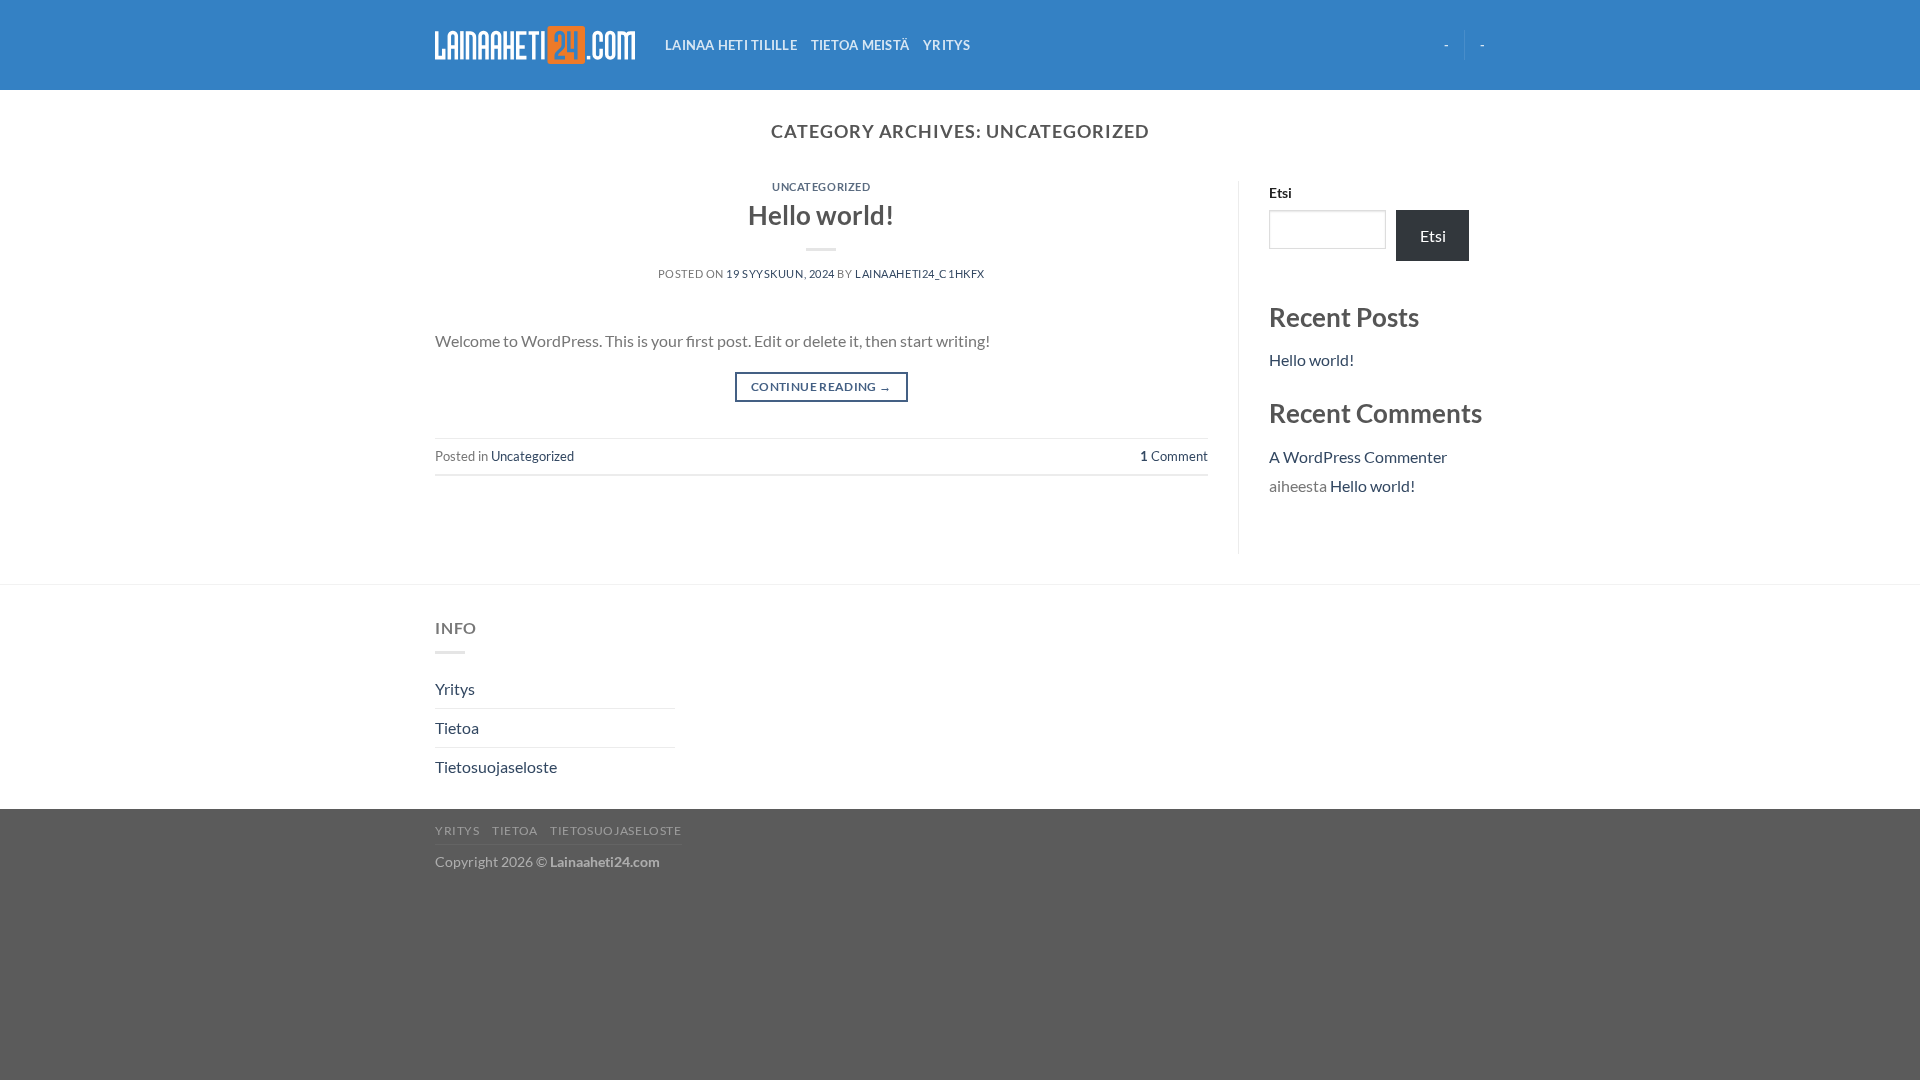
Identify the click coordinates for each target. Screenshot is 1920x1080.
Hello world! (821, 215)
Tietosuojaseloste (496, 766)
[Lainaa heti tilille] (535, 45)
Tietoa (457, 727)
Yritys (947, 45)
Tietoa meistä (860, 45)
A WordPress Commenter (1358, 456)
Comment (1174, 456)
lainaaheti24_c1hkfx (920, 273)
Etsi (1280, 192)
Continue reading (821, 386)
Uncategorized (821, 186)
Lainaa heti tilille (731, 45)
